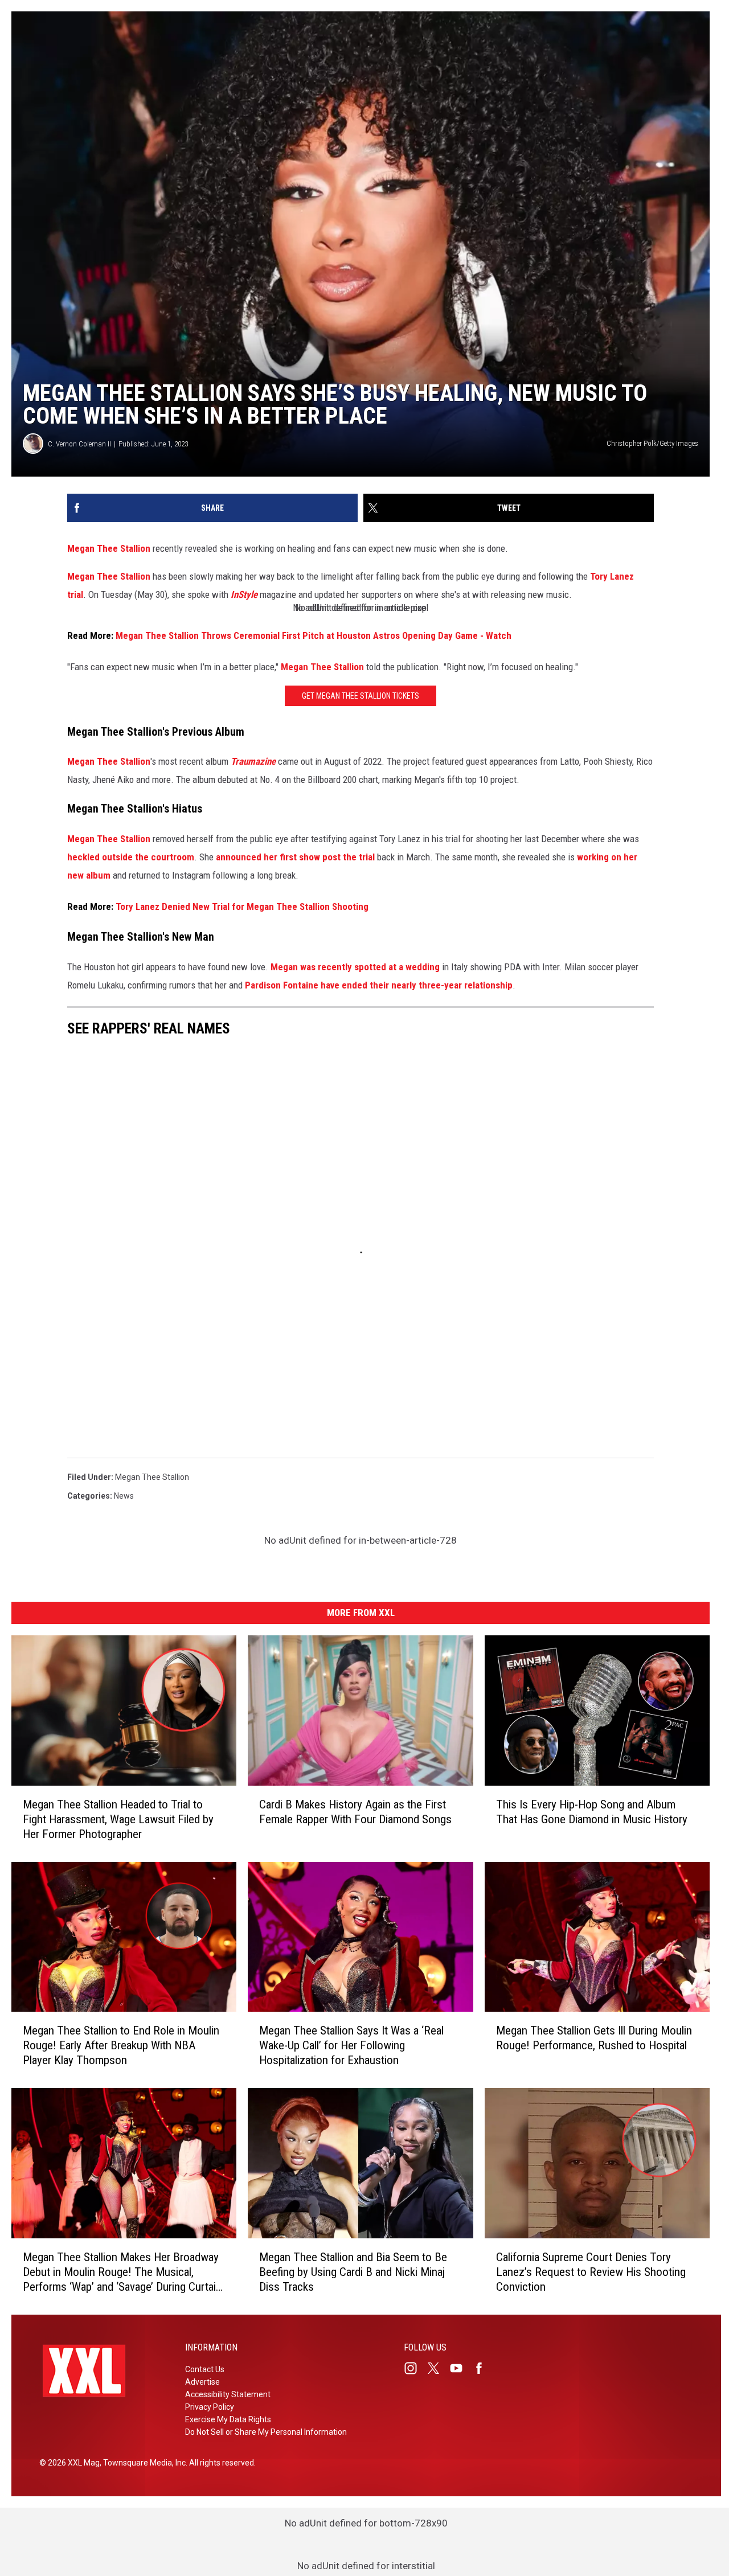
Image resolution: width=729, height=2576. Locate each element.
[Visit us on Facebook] (484, 2368)
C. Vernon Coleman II (79, 444)
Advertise (202, 2382)
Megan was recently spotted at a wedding (355, 967)
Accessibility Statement (228, 2394)
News (124, 1496)
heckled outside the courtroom (131, 857)
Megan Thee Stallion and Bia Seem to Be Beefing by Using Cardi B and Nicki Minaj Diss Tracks (353, 2272)
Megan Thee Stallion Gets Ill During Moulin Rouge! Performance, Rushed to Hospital (594, 2038)
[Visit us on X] (438, 2368)
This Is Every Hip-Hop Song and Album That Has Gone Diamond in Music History (592, 1812)
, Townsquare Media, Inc (143, 2463)
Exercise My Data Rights (228, 2419)
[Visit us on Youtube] (461, 2368)
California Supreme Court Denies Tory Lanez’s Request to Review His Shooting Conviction (591, 2272)
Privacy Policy (210, 2407)
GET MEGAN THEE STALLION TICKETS (361, 696)
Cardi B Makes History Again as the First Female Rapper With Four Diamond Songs (355, 1812)
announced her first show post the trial (295, 857)
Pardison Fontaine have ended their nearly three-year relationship (379, 985)
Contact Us (205, 2369)
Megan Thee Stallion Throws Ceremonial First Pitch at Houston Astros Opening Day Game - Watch (315, 635)
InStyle (244, 594)
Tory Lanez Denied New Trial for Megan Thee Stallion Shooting (242, 906)
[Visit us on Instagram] (415, 2368)
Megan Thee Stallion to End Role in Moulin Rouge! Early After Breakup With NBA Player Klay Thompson (121, 2045)
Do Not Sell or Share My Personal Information (266, 2432)
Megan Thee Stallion (109, 548)
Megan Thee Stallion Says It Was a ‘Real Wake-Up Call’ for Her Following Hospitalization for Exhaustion (351, 2045)
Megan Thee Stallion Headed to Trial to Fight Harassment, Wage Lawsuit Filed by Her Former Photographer (118, 1819)
